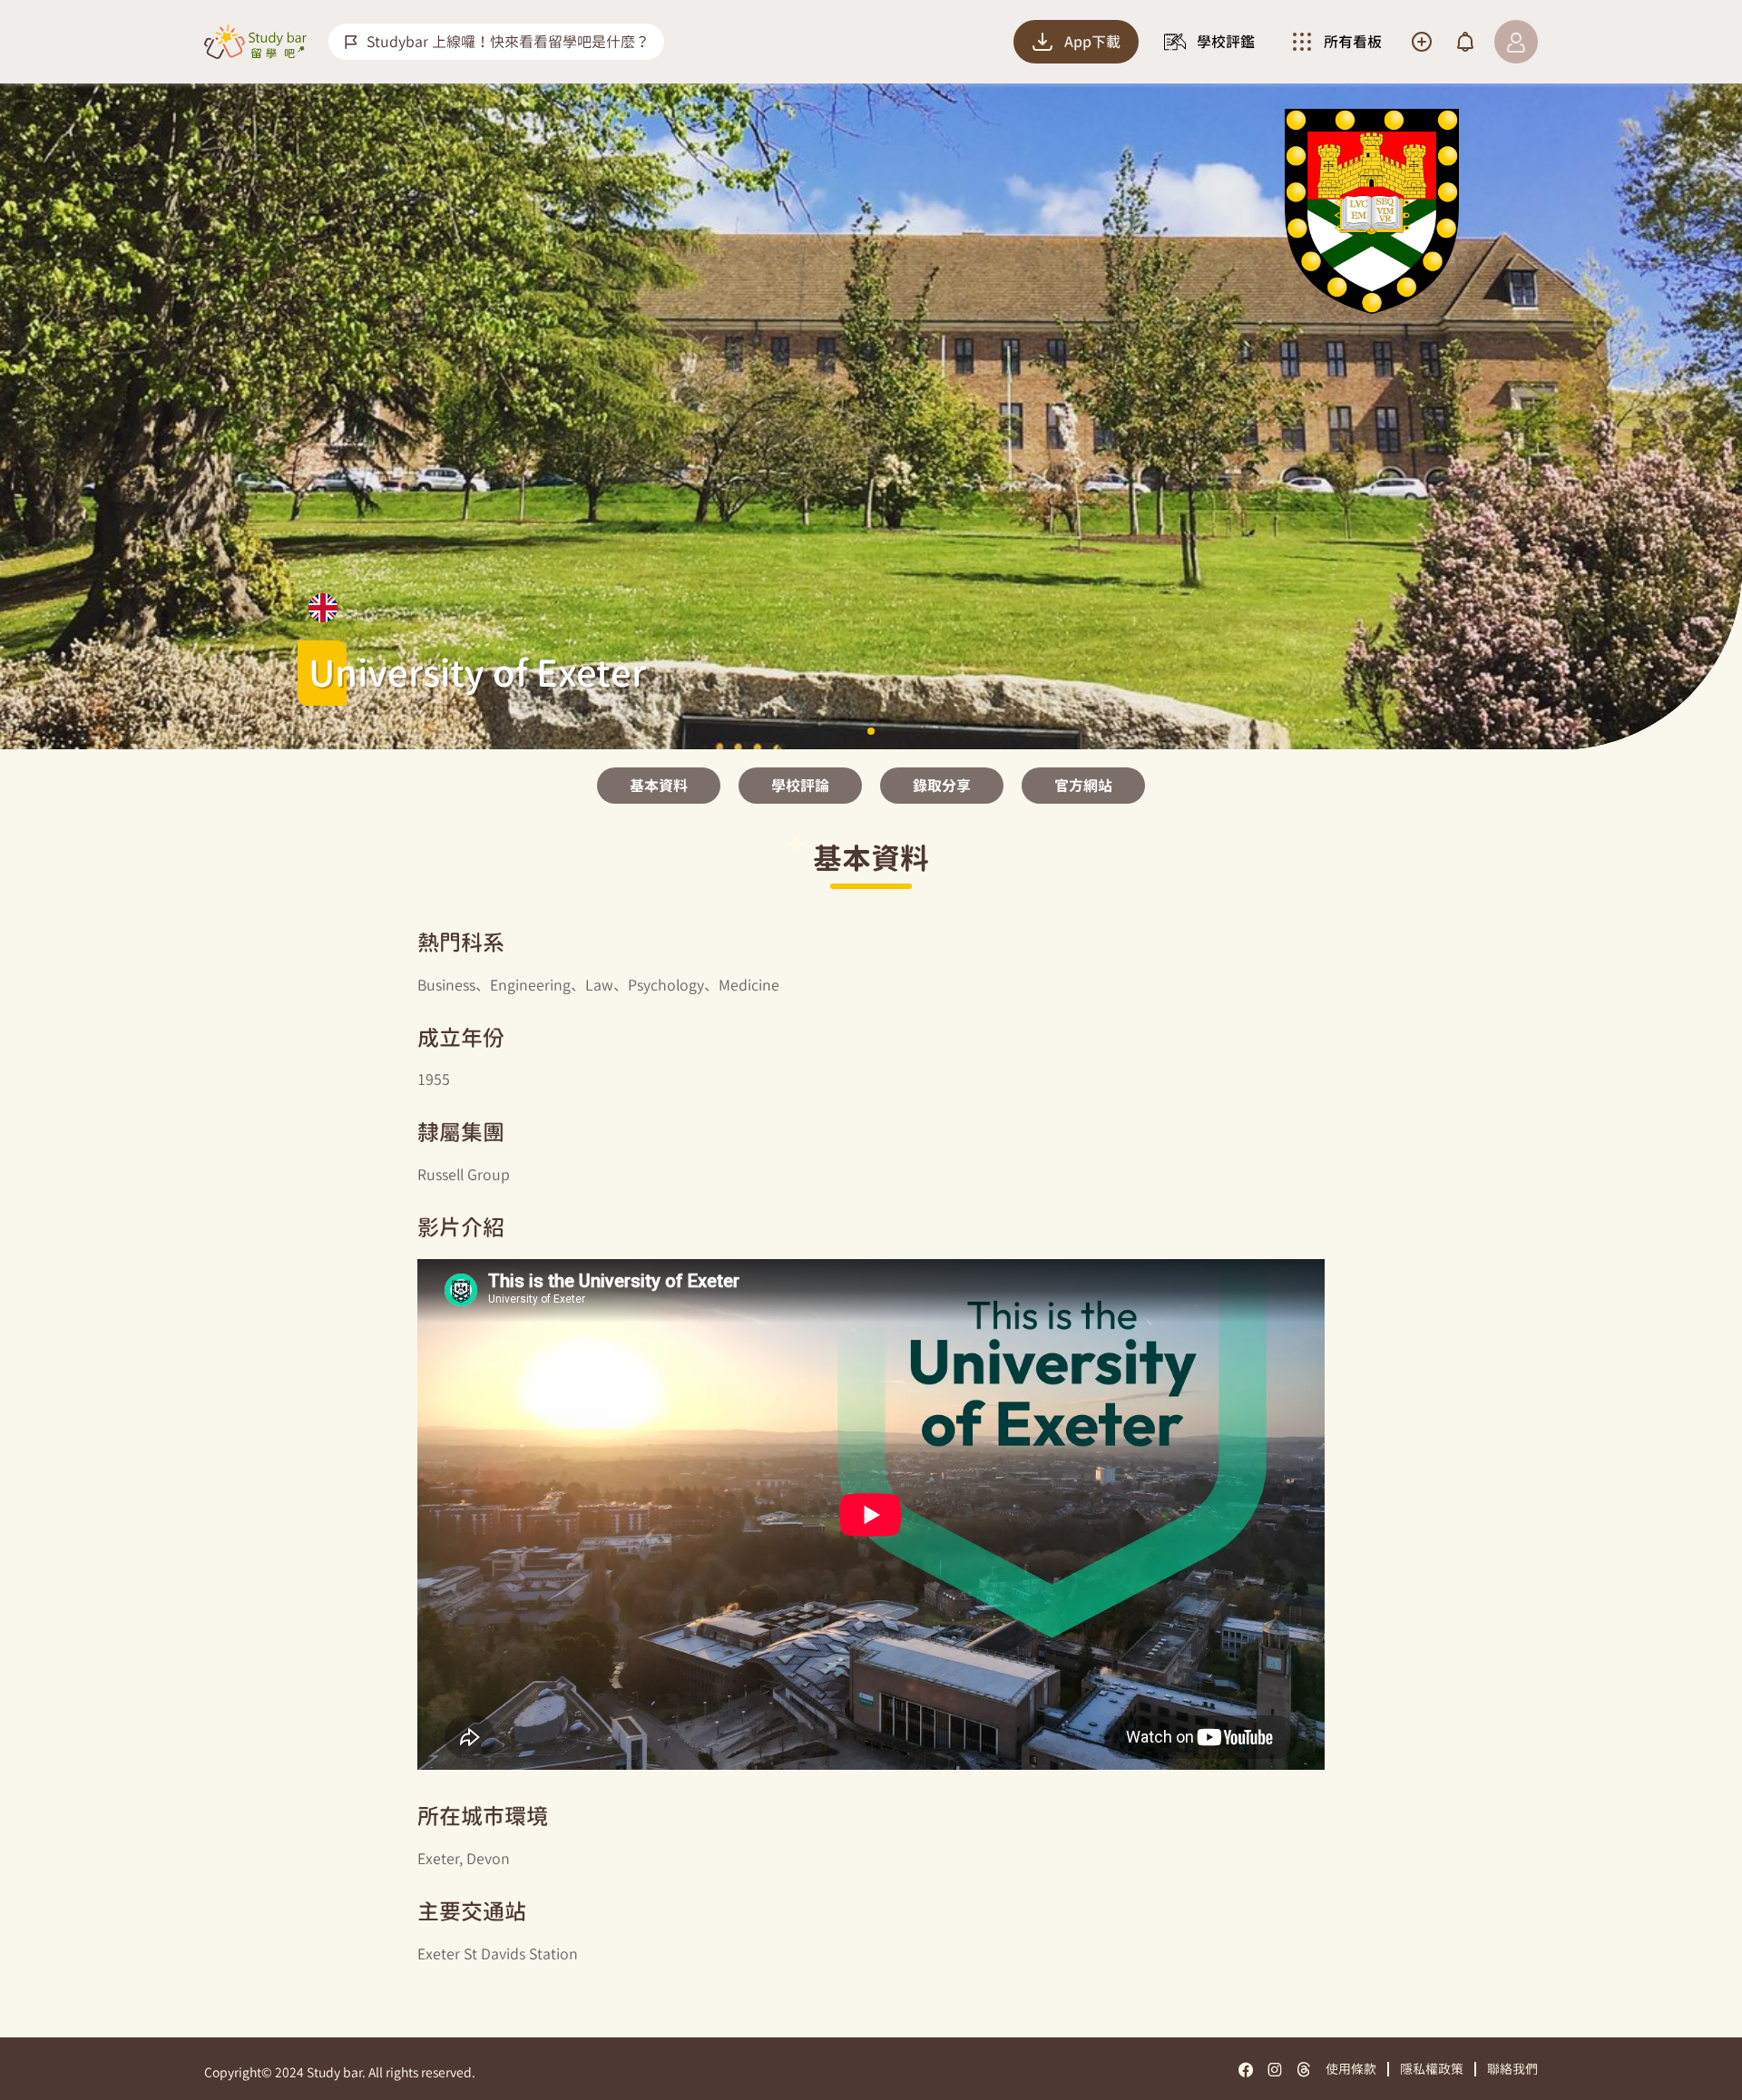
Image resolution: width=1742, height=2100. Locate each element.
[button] (871, 731)
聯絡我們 (1512, 2069)
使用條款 (1351, 2069)
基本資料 (659, 786)
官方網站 (1083, 786)
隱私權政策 (1432, 2069)
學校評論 (800, 786)
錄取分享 (942, 786)
